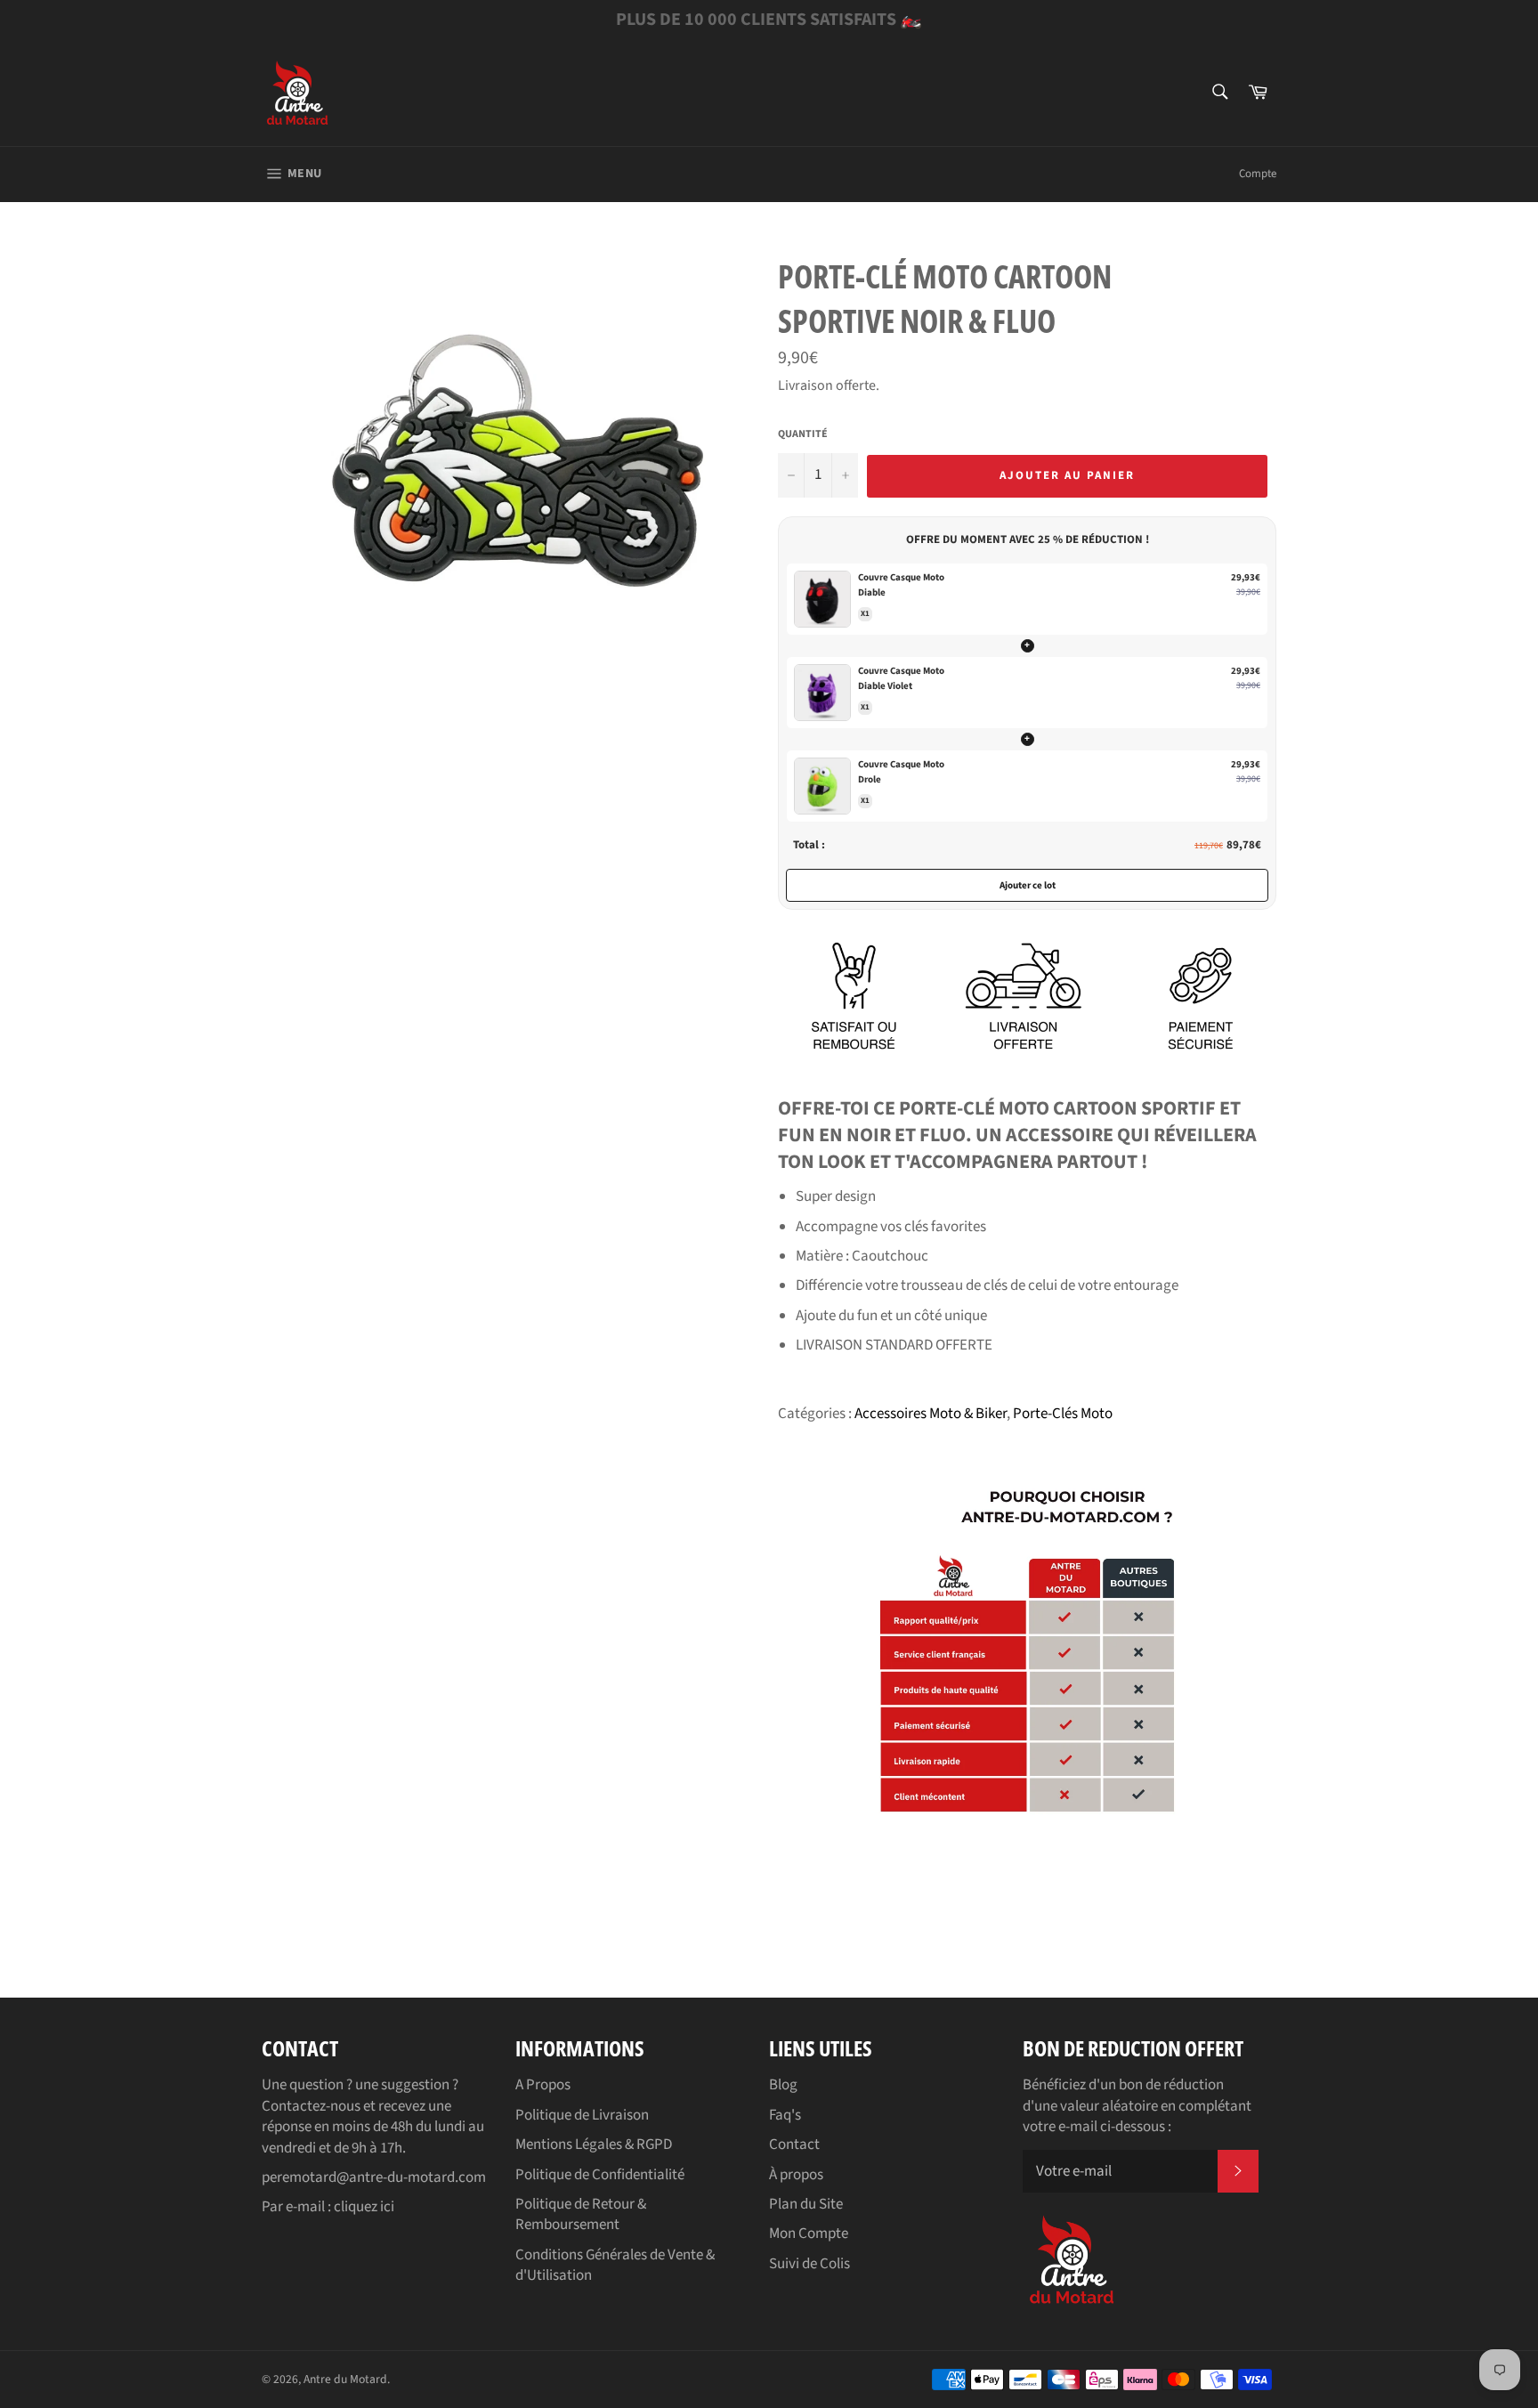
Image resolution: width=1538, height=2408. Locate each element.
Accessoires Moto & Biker (931, 1414)
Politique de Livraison (582, 2115)
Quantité (803, 434)
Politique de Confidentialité (600, 2175)
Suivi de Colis (809, 2264)
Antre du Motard (345, 2379)
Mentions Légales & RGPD (594, 2144)
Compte (1258, 174)
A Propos (543, 2085)
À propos (796, 2175)
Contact (794, 2144)
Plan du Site (806, 2204)
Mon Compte (809, 2234)
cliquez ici (364, 2207)
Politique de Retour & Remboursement (581, 2214)
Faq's (785, 2115)
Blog (783, 2085)
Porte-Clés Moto (1063, 1414)
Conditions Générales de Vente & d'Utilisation (615, 2265)
